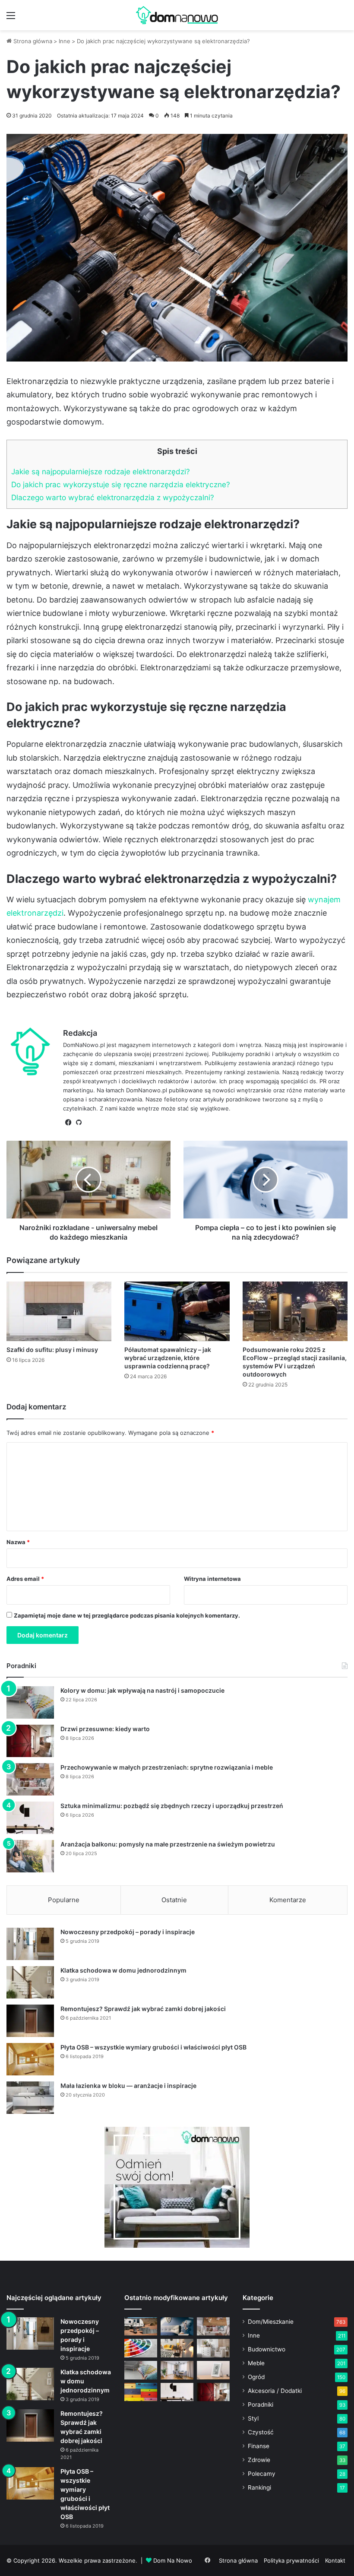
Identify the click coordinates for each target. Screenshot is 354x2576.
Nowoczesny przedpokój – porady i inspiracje (128, 1932)
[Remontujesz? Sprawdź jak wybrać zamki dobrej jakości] (30, 2021)
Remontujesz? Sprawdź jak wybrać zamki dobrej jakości (143, 2009)
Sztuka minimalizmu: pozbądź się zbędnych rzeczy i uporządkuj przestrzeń (172, 1806)
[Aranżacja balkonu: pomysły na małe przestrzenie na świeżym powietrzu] (30, 1856)
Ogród (256, 2377)
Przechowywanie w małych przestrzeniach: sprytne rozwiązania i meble (167, 1767)
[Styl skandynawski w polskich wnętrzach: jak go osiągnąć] (213, 2348)
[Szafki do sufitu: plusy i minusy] (59, 1311)
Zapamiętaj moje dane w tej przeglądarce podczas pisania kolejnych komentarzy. (127, 1615)
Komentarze (288, 1900)
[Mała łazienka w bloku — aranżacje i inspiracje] (30, 2098)
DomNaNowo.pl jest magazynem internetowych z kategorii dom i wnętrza (162, 1045)
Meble (256, 2363)
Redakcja (80, 1033)
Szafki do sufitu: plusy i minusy (52, 1350)
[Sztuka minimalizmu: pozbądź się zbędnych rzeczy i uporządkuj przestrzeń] (30, 1818)
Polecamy (262, 2474)
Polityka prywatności (291, 2560)
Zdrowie (259, 2460)
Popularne (64, 1900)
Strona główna (32, 41)
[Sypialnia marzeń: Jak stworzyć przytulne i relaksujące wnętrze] (177, 2327)
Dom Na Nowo (173, 2560)
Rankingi (259, 2487)
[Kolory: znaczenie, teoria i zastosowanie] (141, 2348)
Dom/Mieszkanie (271, 2322)
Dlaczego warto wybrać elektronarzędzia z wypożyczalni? (113, 497)
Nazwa (18, 1542)
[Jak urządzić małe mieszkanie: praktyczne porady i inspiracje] (177, 2348)
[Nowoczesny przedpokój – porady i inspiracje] (30, 1944)
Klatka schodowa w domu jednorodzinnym (123, 1970)
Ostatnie (174, 1900)
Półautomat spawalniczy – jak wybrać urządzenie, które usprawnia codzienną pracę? (168, 1358)
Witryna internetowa (212, 1579)
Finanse (259, 2446)
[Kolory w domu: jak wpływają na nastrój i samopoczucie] (30, 1702)
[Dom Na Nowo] (177, 15)
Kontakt (335, 2560)
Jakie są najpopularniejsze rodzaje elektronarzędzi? (101, 471)
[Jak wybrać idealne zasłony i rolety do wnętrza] (177, 2370)
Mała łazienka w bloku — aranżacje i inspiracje (128, 2086)
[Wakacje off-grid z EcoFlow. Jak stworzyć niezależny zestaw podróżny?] (141, 2327)
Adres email (25, 1579)
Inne (65, 41)
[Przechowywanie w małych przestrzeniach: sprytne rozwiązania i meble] (30, 1779)
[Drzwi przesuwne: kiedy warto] (30, 1741)
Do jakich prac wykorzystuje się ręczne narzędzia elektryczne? (121, 484)
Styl (253, 2418)
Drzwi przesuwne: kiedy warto (105, 1729)
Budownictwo (267, 2349)
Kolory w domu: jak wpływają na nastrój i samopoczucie (142, 1690)
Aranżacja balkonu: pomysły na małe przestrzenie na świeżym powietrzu (168, 1844)
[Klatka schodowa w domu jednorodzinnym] (30, 1982)
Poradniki (261, 2405)
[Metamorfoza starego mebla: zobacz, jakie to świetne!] (141, 2392)
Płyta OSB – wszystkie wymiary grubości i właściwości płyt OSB (153, 2047)
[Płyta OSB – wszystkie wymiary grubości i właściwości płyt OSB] (30, 2059)
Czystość (261, 2432)
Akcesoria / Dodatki (275, 2391)
